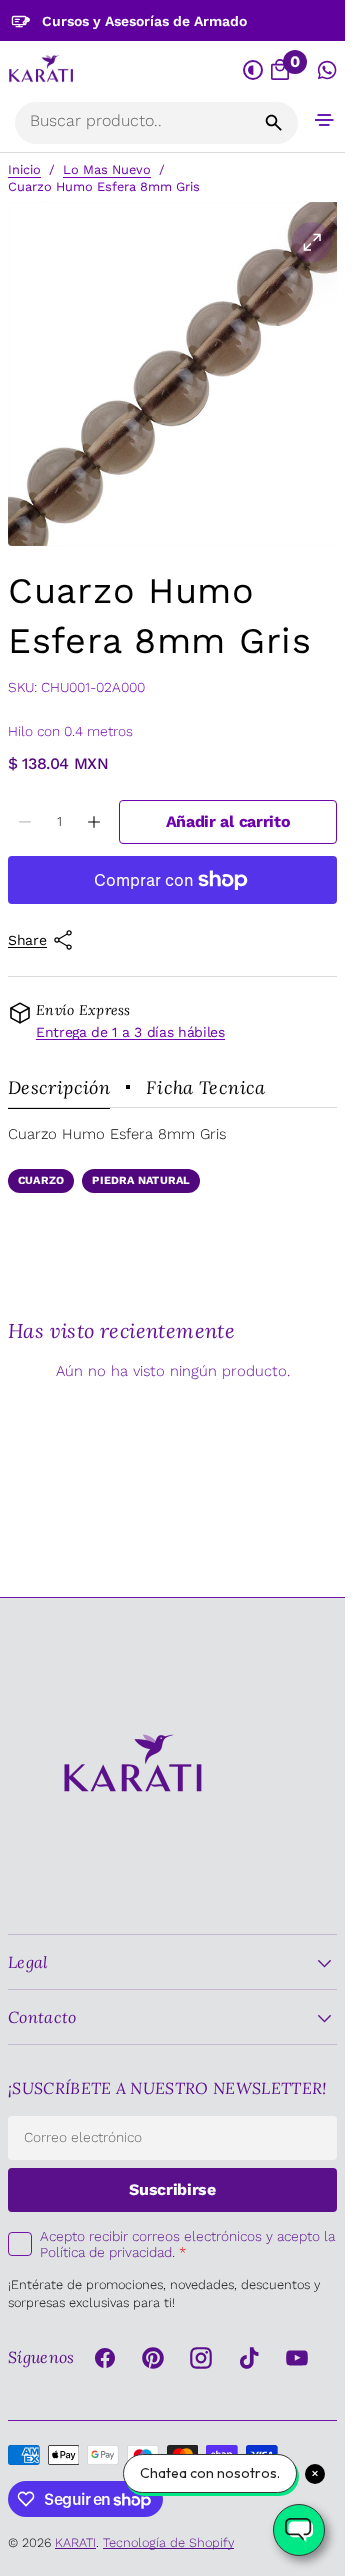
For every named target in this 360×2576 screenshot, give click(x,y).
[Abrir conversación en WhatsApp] (327, 70)
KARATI (75, 2542)
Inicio (24, 169)
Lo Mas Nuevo (107, 169)
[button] (324, 119)
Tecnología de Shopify (168, 2542)
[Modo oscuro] (253, 70)
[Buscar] (274, 123)
